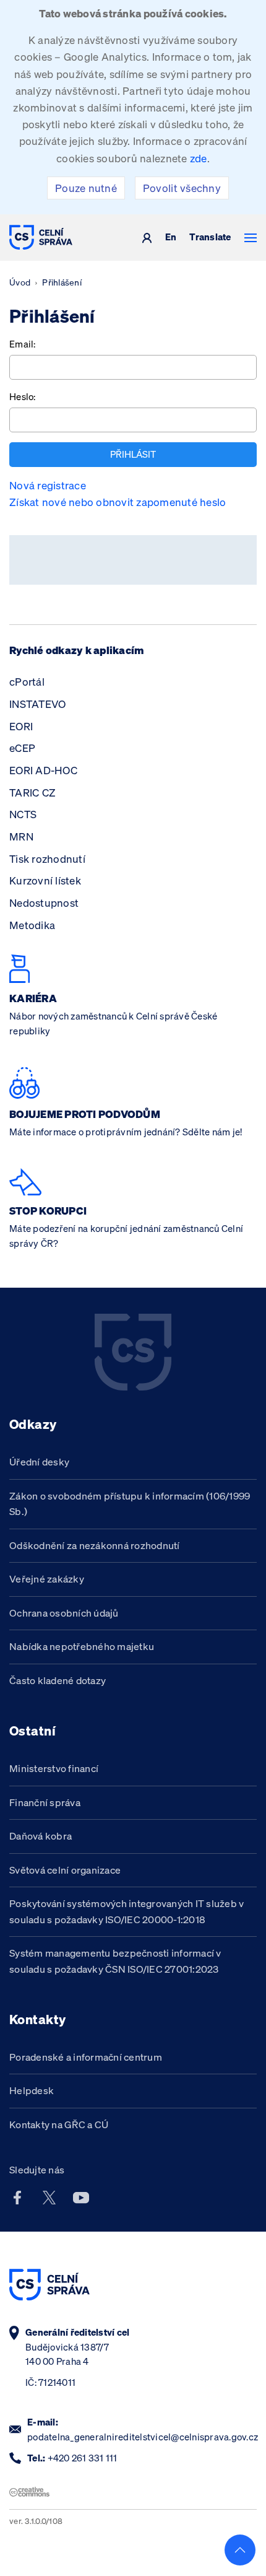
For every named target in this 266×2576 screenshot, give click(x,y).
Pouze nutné (86, 188)
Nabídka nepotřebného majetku (82, 1646)
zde (199, 158)
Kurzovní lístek (45, 880)
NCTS (23, 814)
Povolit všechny (182, 188)
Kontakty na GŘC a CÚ (59, 2124)
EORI (21, 726)
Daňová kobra (41, 1836)
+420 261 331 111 (83, 2458)
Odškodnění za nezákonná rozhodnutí (95, 1545)
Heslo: (23, 397)
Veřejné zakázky (47, 1579)
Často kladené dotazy (58, 1680)
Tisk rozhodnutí (47, 859)
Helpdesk (32, 2090)
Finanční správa (45, 1802)
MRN (21, 836)
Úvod (20, 282)
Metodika (32, 925)
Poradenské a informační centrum (86, 2057)
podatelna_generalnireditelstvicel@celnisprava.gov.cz (143, 2437)
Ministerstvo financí (54, 1768)
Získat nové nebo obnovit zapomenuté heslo (118, 502)
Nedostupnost (44, 903)
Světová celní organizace (65, 1870)
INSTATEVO (37, 704)
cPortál (27, 682)
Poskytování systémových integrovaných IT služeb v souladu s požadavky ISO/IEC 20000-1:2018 (127, 1911)
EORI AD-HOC (43, 770)
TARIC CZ (32, 792)
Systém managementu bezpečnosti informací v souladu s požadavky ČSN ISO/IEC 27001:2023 (115, 1961)
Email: (23, 344)
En (171, 238)
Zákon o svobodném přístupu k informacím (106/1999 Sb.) (130, 1504)
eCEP (22, 748)
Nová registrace (48, 485)
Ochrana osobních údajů (64, 1613)
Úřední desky (39, 1462)
